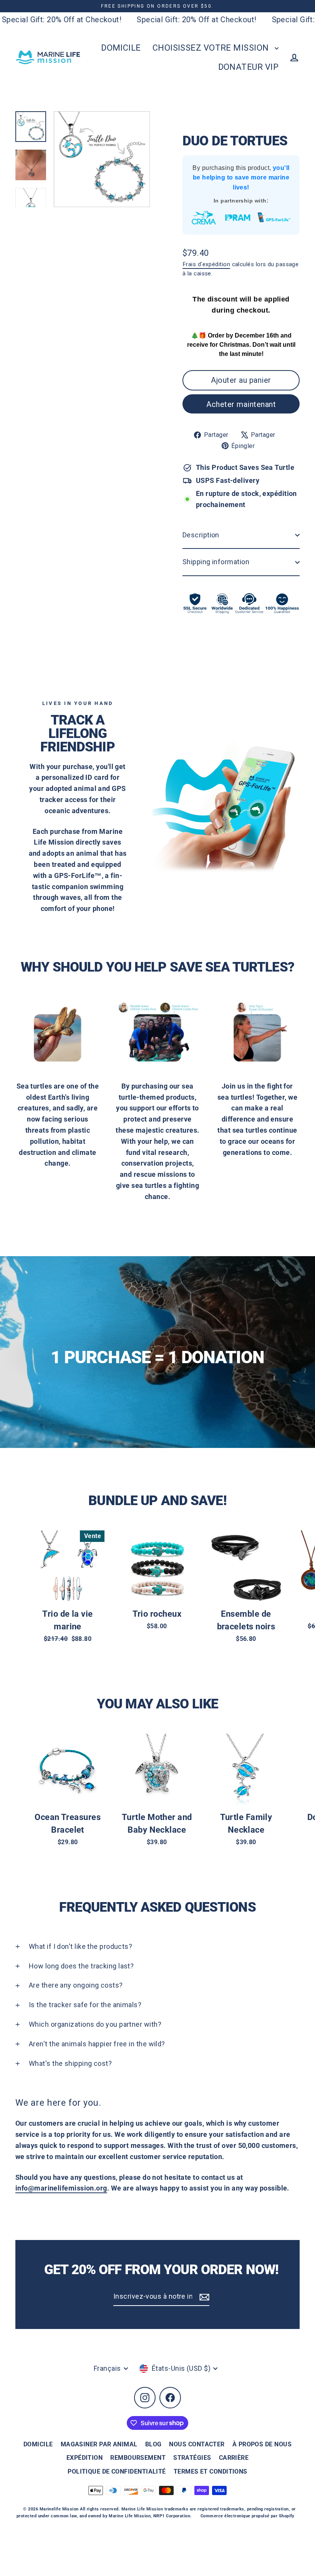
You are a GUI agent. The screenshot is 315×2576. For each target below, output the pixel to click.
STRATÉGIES (192, 2458)
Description (201, 535)
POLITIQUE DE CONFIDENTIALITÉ (117, 2471)
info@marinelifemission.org (61, 2188)
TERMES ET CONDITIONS (211, 2471)
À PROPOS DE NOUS (262, 2444)
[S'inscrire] (203, 2297)
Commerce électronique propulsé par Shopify (248, 2516)
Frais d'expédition (206, 264)
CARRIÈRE (234, 2458)
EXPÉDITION (85, 2458)
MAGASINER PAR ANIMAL (99, 2444)
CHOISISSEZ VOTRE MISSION (212, 48)
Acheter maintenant (241, 404)
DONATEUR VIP (248, 67)
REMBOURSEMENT (138, 2458)
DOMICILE (121, 48)
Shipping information (216, 562)
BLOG (153, 2444)
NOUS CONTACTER (197, 2444)
